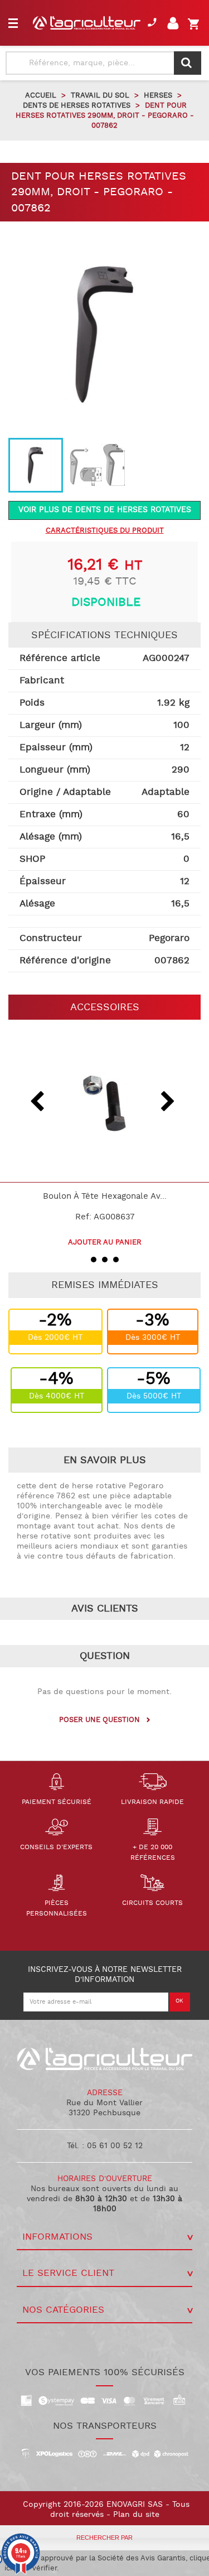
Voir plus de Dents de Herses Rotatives (105, 510)
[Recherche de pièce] (188, 63)
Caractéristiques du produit (105, 531)
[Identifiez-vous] (175, 26)
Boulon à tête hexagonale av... (105, 1197)
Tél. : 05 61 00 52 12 (105, 2146)
